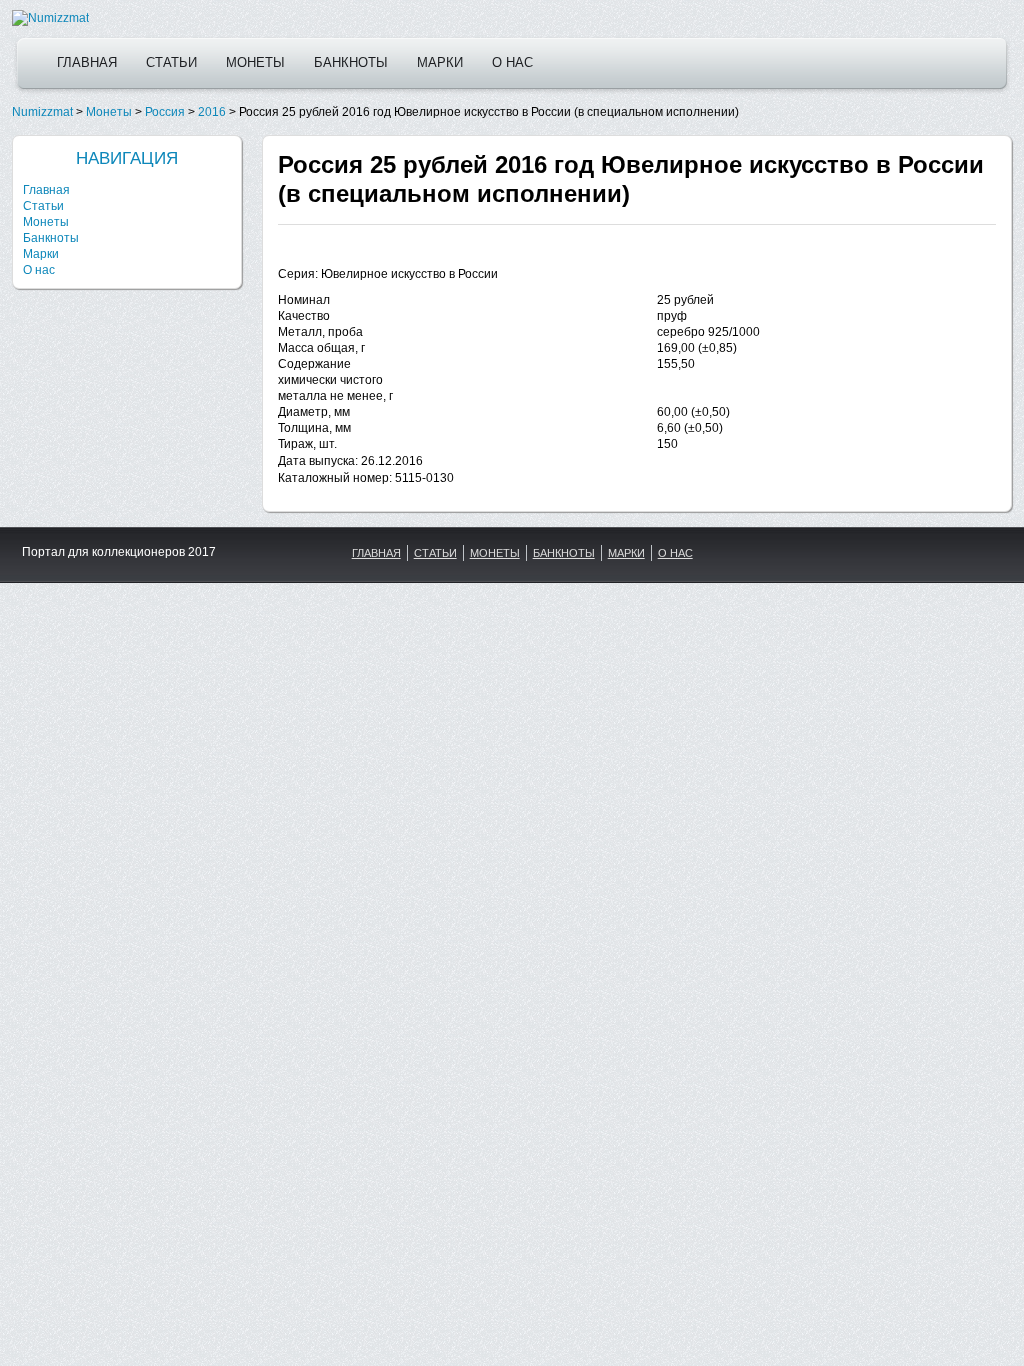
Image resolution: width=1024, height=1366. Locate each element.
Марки (440, 62)
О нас (512, 62)
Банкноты (351, 62)
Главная (87, 62)
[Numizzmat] (50, 18)
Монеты (255, 62)
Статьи (171, 62)
